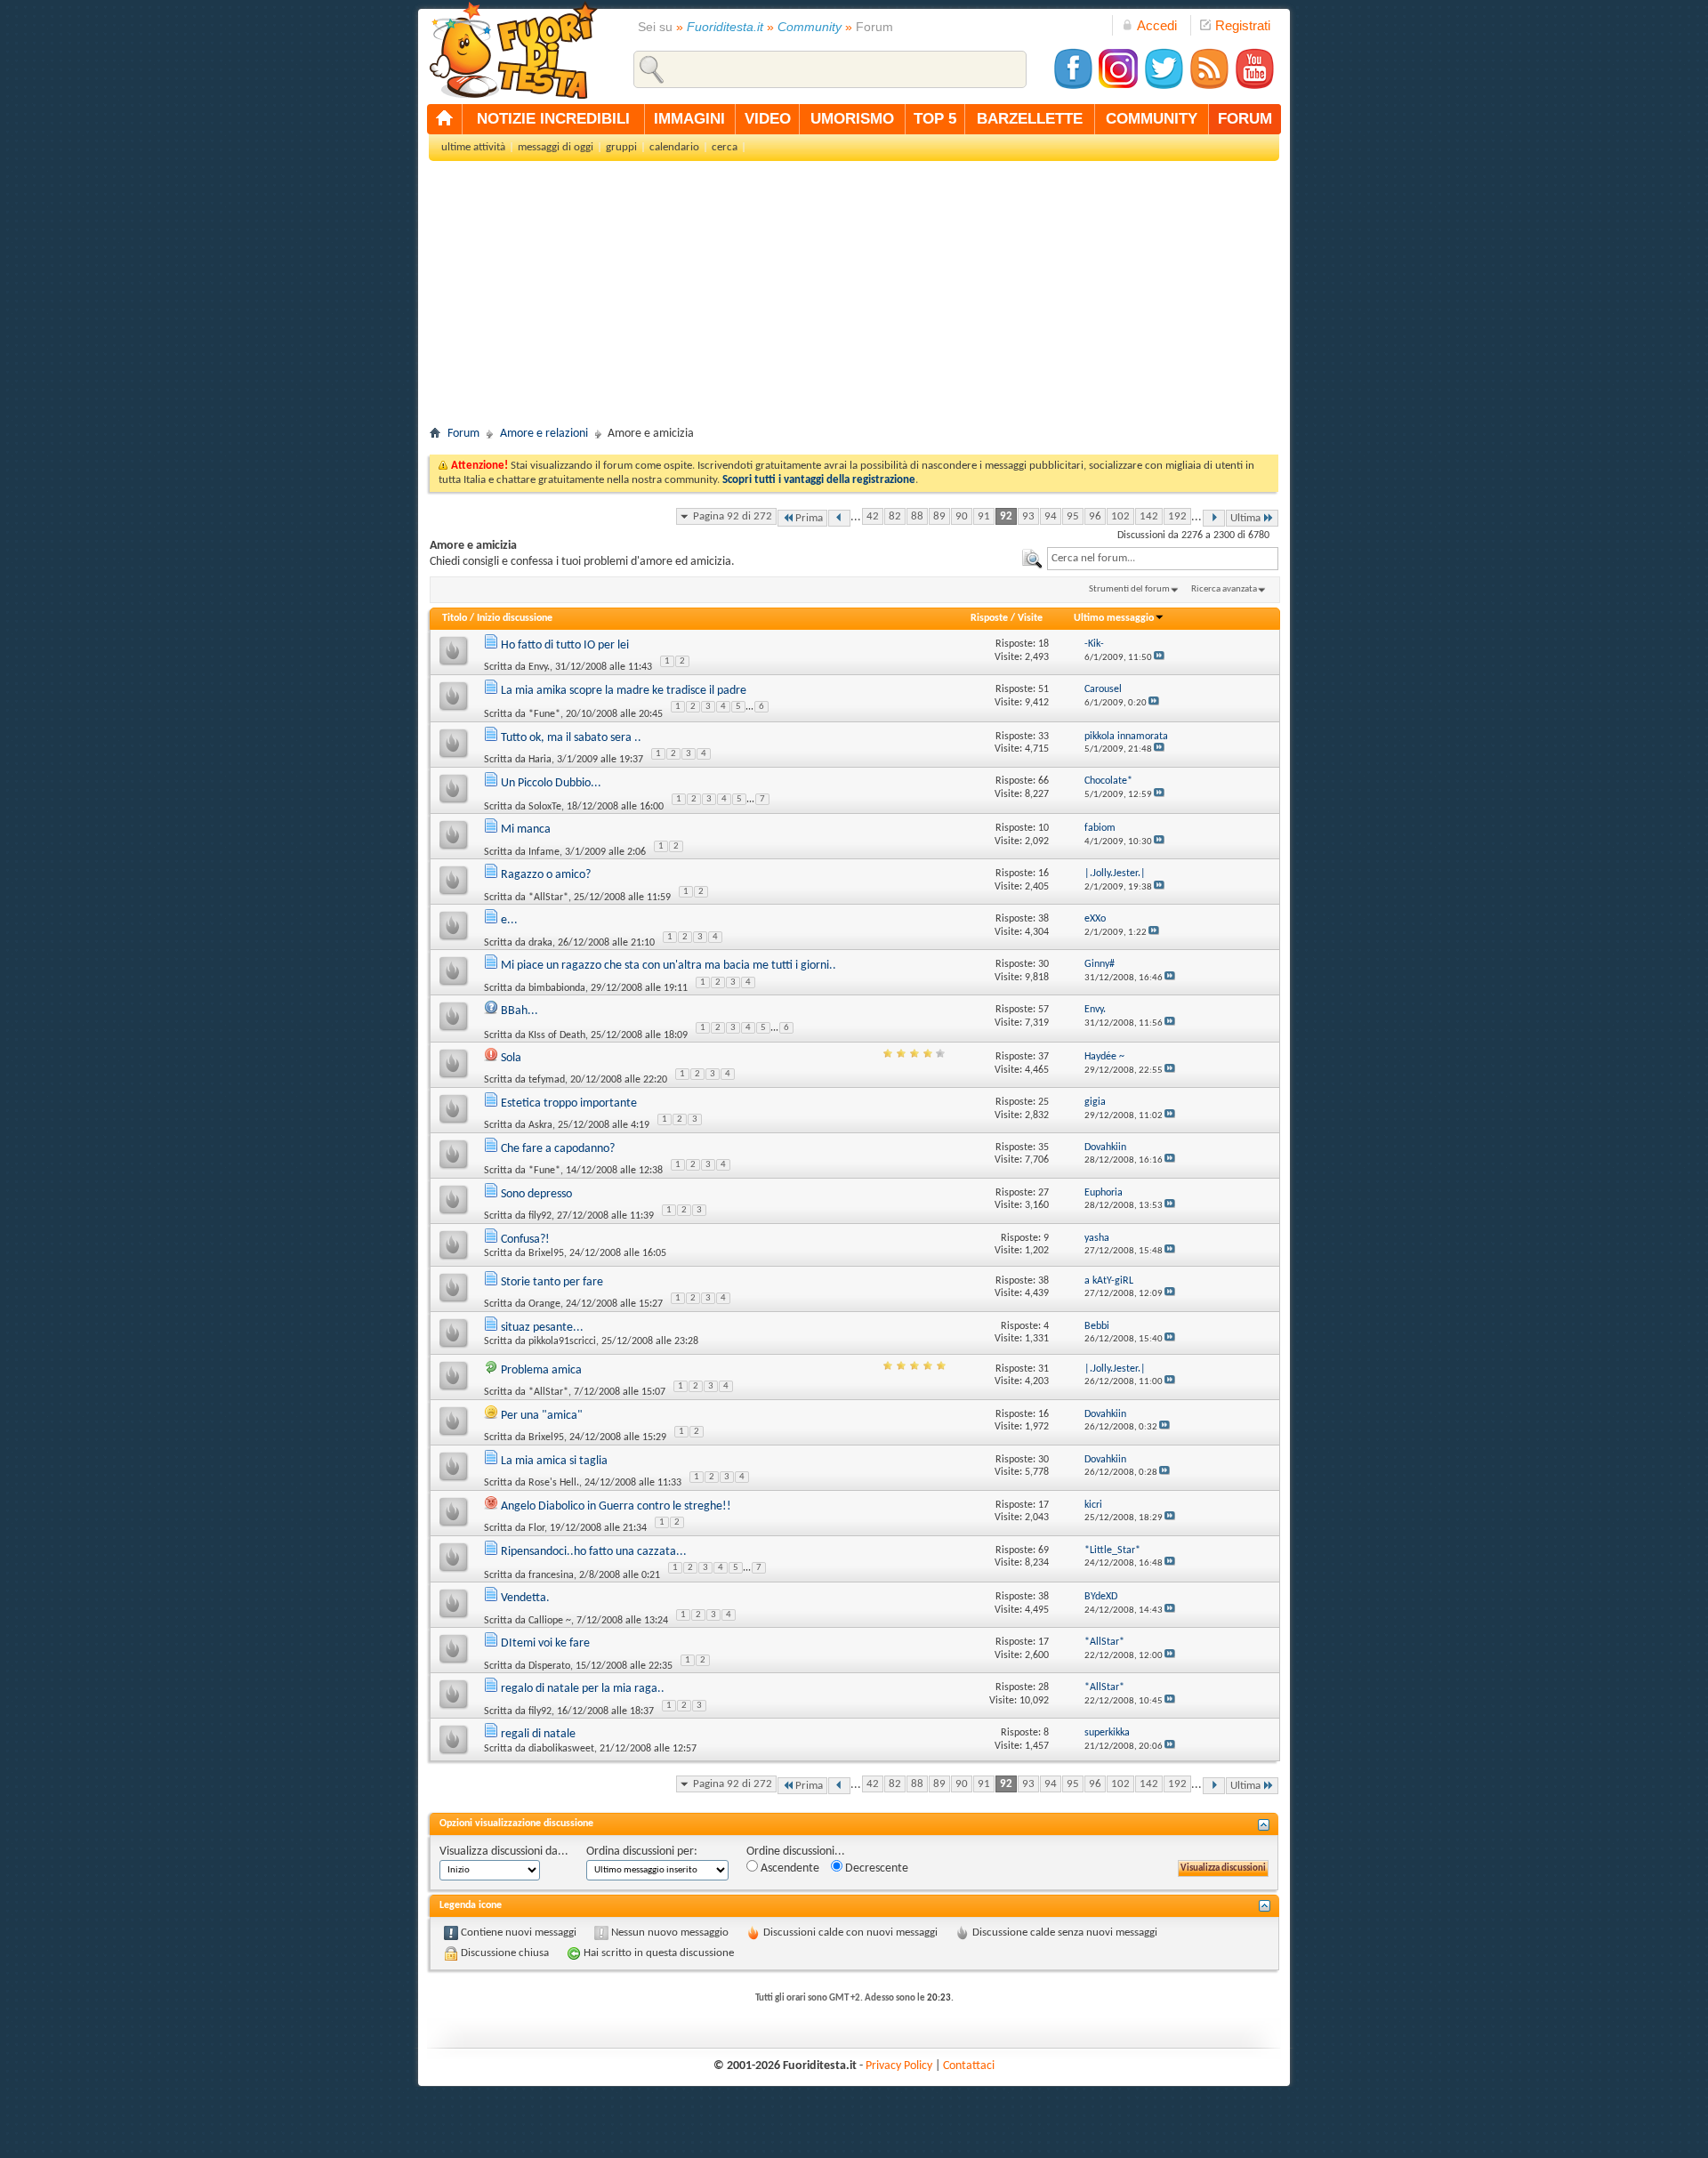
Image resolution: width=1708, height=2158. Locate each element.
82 (895, 516)
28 (1043, 1687)
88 (917, 516)
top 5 (935, 119)
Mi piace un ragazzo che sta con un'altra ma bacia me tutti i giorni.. (669, 966)
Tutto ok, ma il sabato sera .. (571, 738)
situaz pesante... (542, 1328)
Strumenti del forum (1129, 589)
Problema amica (541, 1370)
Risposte (989, 618)
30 (1043, 964)
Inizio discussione (515, 618)
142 (1149, 516)
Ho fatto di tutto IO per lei (565, 645)
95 (1073, 516)
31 (1043, 1369)
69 (1043, 1550)
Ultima (1245, 518)
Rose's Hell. (554, 1483)
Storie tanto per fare (552, 1282)
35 (1043, 1147)
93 (1028, 516)
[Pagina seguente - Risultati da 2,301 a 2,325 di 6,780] (1214, 518)
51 (1043, 689)
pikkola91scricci (562, 1341)
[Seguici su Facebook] (1073, 87)
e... (509, 920)
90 (962, 516)
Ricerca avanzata (1224, 589)
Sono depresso (536, 1194)
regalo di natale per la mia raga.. (583, 1689)
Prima (809, 518)
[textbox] (1163, 559)
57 (1043, 1010)
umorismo (852, 119)
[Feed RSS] (1209, 87)
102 (1120, 516)
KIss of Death (557, 1035)
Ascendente (789, 1868)
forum (1245, 119)
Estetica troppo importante (569, 1103)
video (768, 119)
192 (1177, 516)
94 (1051, 516)
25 (1043, 1102)
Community (810, 27)
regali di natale (538, 1734)
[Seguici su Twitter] (1164, 87)
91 (984, 516)
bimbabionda (557, 988)
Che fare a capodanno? (558, 1149)
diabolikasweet (561, 1749)
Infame (544, 852)
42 (873, 516)
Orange (544, 1304)
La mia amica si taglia (554, 1461)
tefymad (547, 1080)
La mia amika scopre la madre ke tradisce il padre (624, 691)
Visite (1030, 618)
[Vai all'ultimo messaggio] (1159, 658)
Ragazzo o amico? (546, 875)
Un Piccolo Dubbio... (551, 783)
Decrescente (875, 1868)
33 (1043, 737)
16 (1043, 874)
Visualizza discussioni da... (504, 1852)
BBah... (520, 1011)
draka (540, 943)
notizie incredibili (553, 119)
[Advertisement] (854, 299)
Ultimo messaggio (1114, 618)
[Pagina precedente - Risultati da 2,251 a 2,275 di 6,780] (839, 518)
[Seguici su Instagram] (1118, 87)
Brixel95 (546, 1253)
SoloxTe (545, 807)
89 (939, 516)
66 (1043, 781)
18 (1043, 644)
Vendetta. (525, 1598)
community (1152, 119)
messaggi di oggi (556, 147)
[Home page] (445, 119)
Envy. (539, 667)
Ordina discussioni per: (642, 1852)
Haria (540, 760)
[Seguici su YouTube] (1254, 87)
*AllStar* (548, 898)
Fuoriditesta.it (725, 27)
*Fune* (544, 714)
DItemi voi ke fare (545, 1643)
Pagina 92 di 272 (733, 516)
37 (1043, 1057)
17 (1043, 1505)
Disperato (549, 1666)
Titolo (455, 618)
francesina (551, 1575)
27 (1043, 1193)
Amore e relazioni (544, 434)
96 (1095, 516)
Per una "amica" (542, 1416)
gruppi (621, 147)
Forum (463, 434)
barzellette (1030, 119)
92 (1006, 516)
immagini (689, 119)
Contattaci (969, 2066)
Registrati (1243, 25)
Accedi (1157, 25)
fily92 (540, 1216)
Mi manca (526, 829)
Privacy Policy (899, 2066)
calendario (674, 147)
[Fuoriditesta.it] (513, 50)
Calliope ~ (550, 1621)
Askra (540, 1125)
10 (1043, 828)
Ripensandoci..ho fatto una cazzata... (594, 1552)
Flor (536, 1528)
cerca (725, 147)
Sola (511, 1058)
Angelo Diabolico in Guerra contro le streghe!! (616, 1506)
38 (1043, 919)
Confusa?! (525, 1240)
